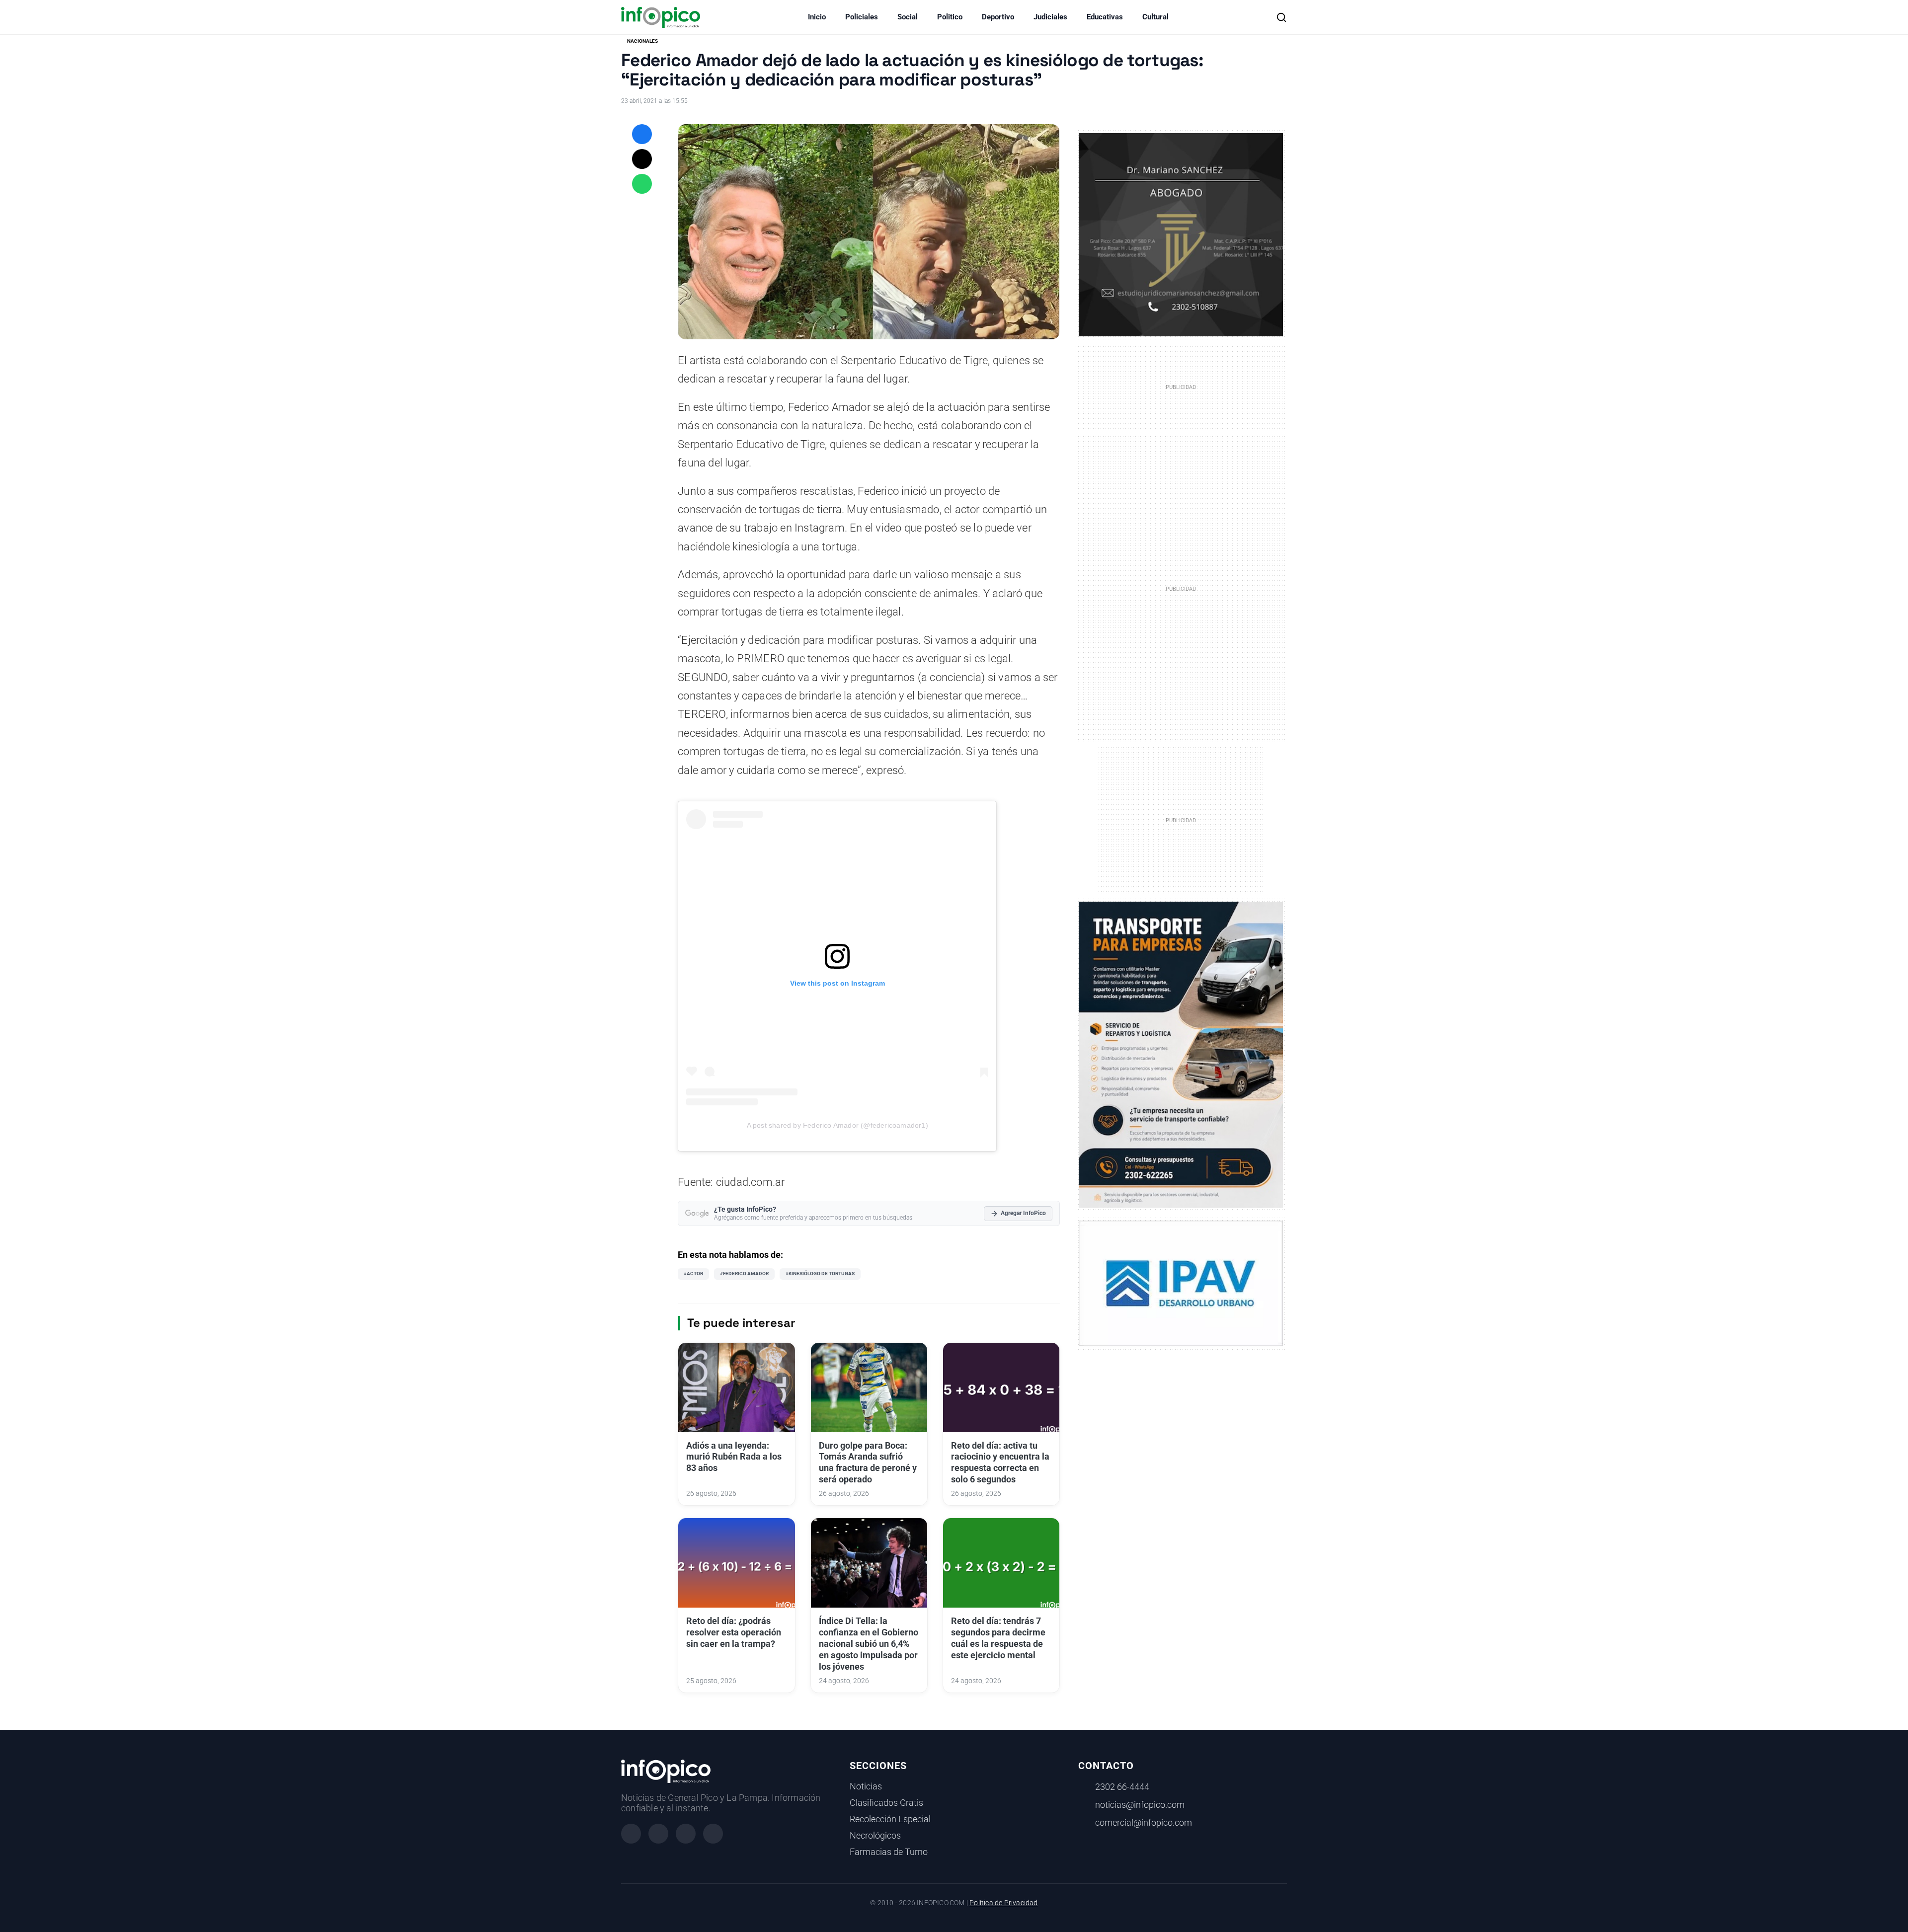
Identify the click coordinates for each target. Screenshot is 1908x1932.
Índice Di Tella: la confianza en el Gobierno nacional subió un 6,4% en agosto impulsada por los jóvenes (869, 1644)
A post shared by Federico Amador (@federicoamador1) (837, 1125)
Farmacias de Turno (889, 1852)
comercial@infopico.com (1144, 1823)
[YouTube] (713, 1834)
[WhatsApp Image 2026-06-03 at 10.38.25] (1181, 1055)
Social (908, 17)
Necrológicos (875, 1836)
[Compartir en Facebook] (642, 134)
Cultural (1155, 17)
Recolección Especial (890, 1819)
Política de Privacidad (1003, 1903)
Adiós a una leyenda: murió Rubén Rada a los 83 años (734, 1457)
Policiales (862, 17)
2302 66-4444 (1122, 1787)
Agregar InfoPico (1023, 1213)
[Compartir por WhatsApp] (642, 184)
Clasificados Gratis (886, 1803)
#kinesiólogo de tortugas (820, 1274)
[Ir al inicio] (661, 17)
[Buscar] (1281, 17)
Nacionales (642, 41)
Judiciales (1050, 17)
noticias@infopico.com (1140, 1805)
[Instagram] (658, 1834)
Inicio (817, 17)
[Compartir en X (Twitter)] (642, 159)
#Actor (693, 1274)
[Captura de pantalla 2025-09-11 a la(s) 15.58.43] (1181, 234)
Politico (950, 17)
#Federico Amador (744, 1274)
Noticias (866, 1786)
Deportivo (998, 17)
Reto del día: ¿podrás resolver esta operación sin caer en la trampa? (734, 1632)
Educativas (1105, 17)
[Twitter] (686, 1834)
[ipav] (1181, 1283)
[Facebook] (631, 1834)
